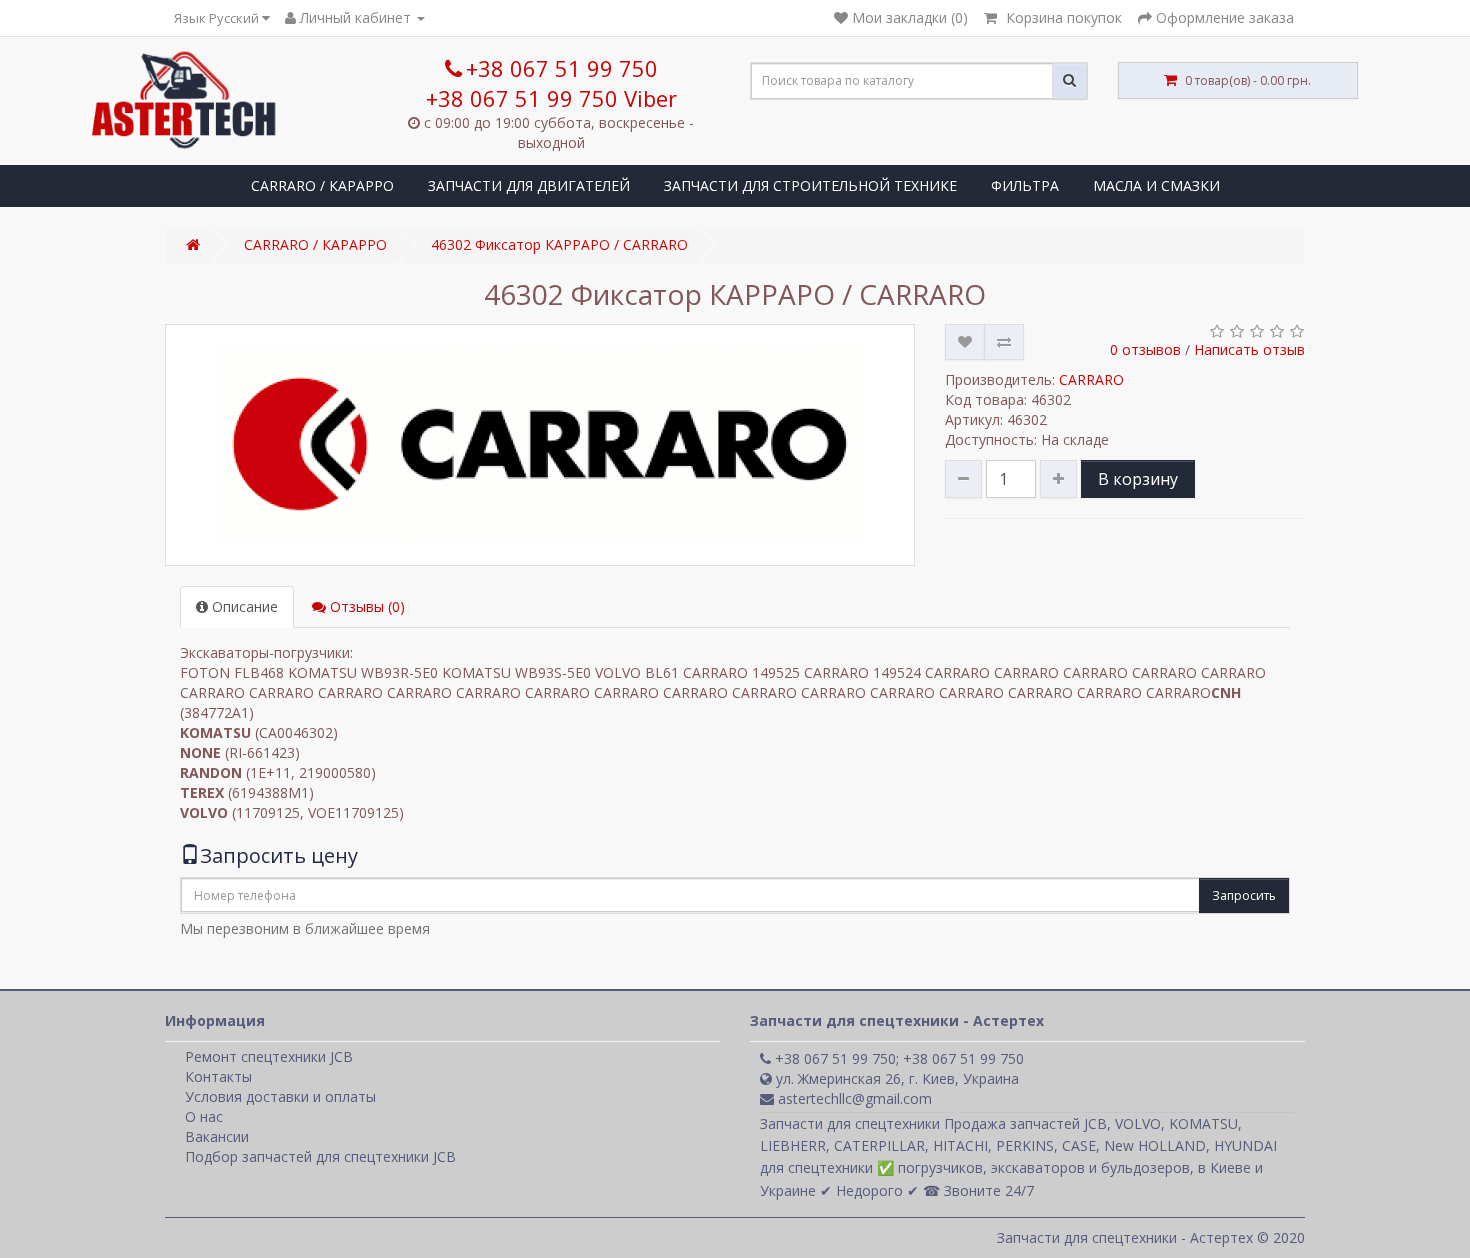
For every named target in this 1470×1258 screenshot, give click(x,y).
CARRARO (1091, 379)
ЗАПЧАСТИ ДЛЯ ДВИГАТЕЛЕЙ (529, 185)
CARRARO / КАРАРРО (322, 185)
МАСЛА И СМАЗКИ (1156, 185)
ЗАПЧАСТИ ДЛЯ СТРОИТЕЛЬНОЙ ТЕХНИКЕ (810, 185)
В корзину (1138, 479)
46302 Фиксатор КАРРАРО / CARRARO (559, 244)
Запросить (1244, 895)
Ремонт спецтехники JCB (269, 1056)
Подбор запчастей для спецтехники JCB (320, 1156)
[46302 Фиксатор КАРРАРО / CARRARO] (540, 445)
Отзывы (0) (365, 606)
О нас (204, 1116)
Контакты (218, 1076)
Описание (243, 606)
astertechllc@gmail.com (853, 1098)
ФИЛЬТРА (1025, 185)
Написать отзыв (1249, 349)
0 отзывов (1145, 349)
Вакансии (217, 1136)
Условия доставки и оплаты (280, 1096)
